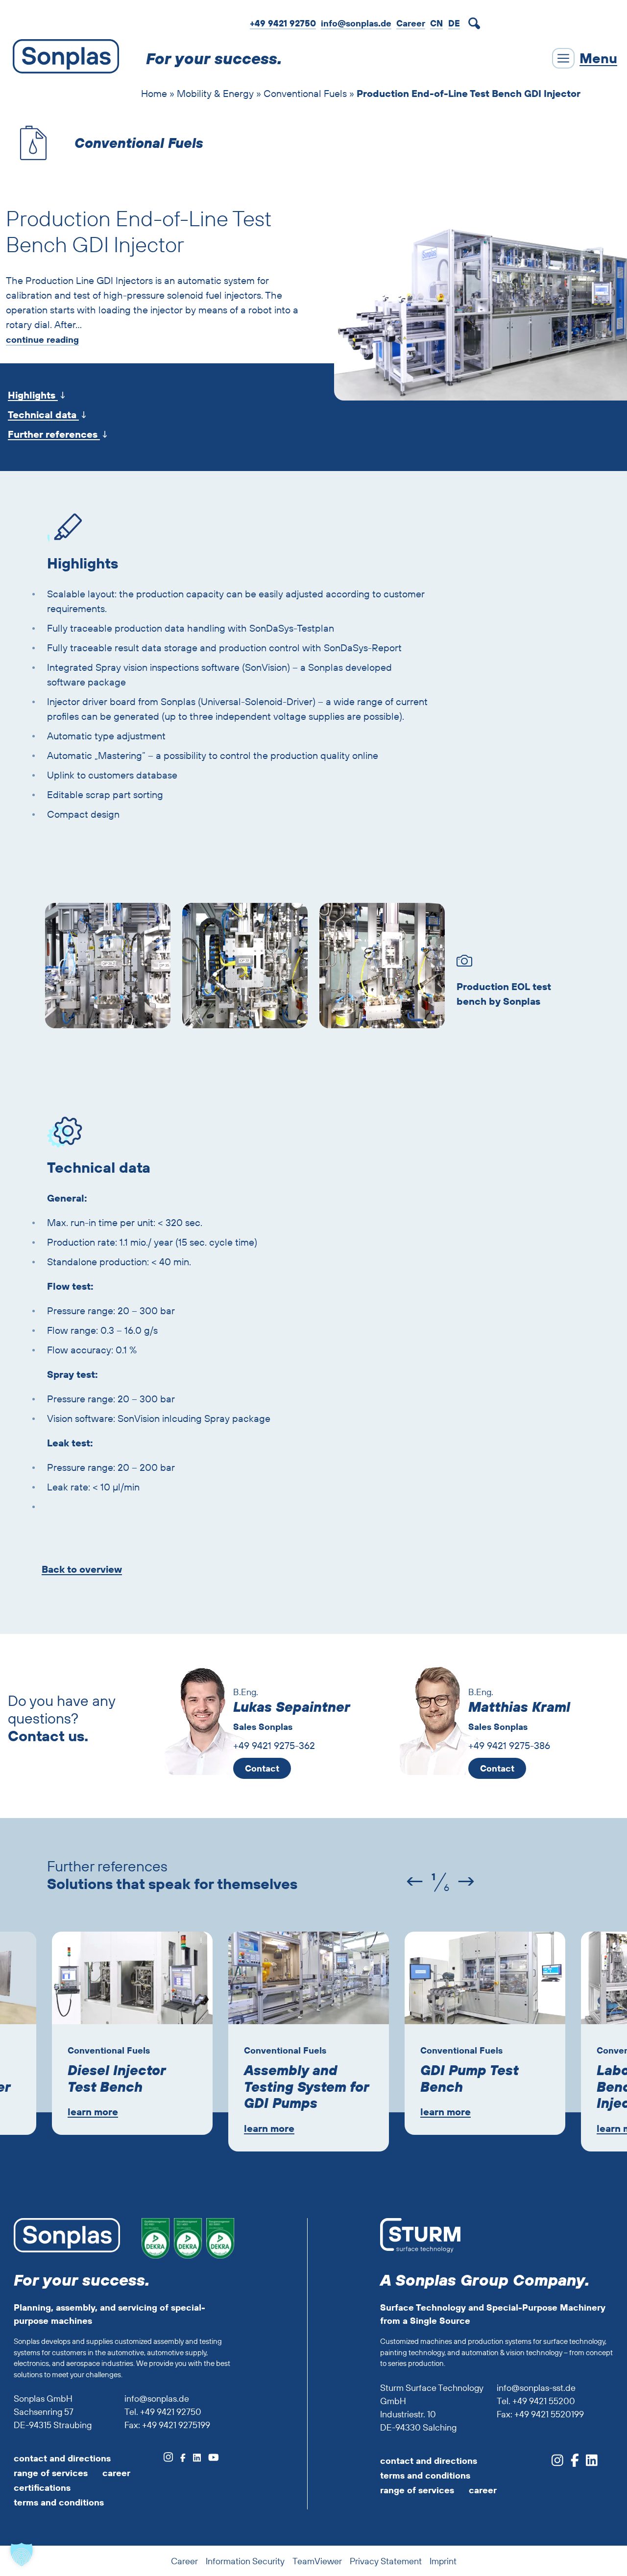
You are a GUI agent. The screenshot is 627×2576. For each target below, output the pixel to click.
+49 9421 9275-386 (509, 1745)
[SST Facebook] (571, 2463)
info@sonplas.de (356, 23)
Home (154, 93)
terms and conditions (59, 2502)
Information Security (245, 2561)
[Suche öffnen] (476, 24)
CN (436, 23)
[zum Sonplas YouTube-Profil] (210, 2458)
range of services (51, 2473)
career (116, 2473)
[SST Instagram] (557, 2463)
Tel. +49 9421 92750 (163, 2412)
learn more (93, 2112)
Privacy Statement (386, 2561)
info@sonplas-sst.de (536, 2388)
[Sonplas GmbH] (63, 58)
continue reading (42, 340)
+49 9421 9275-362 (274, 1745)
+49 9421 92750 (283, 23)
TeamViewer (317, 2561)
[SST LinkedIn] (588, 2463)
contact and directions (62, 2458)
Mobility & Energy (215, 93)
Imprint (443, 2561)
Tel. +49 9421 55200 (536, 2401)
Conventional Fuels (305, 93)
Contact (262, 1768)
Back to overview (82, 1569)
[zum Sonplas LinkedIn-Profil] (193, 2458)
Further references (54, 434)
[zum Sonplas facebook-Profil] (179, 2458)
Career (411, 23)
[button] (22, 2554)
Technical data (43, 414)
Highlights (33, 395)
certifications (42, 2488)
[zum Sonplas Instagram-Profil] (168, 2458)
